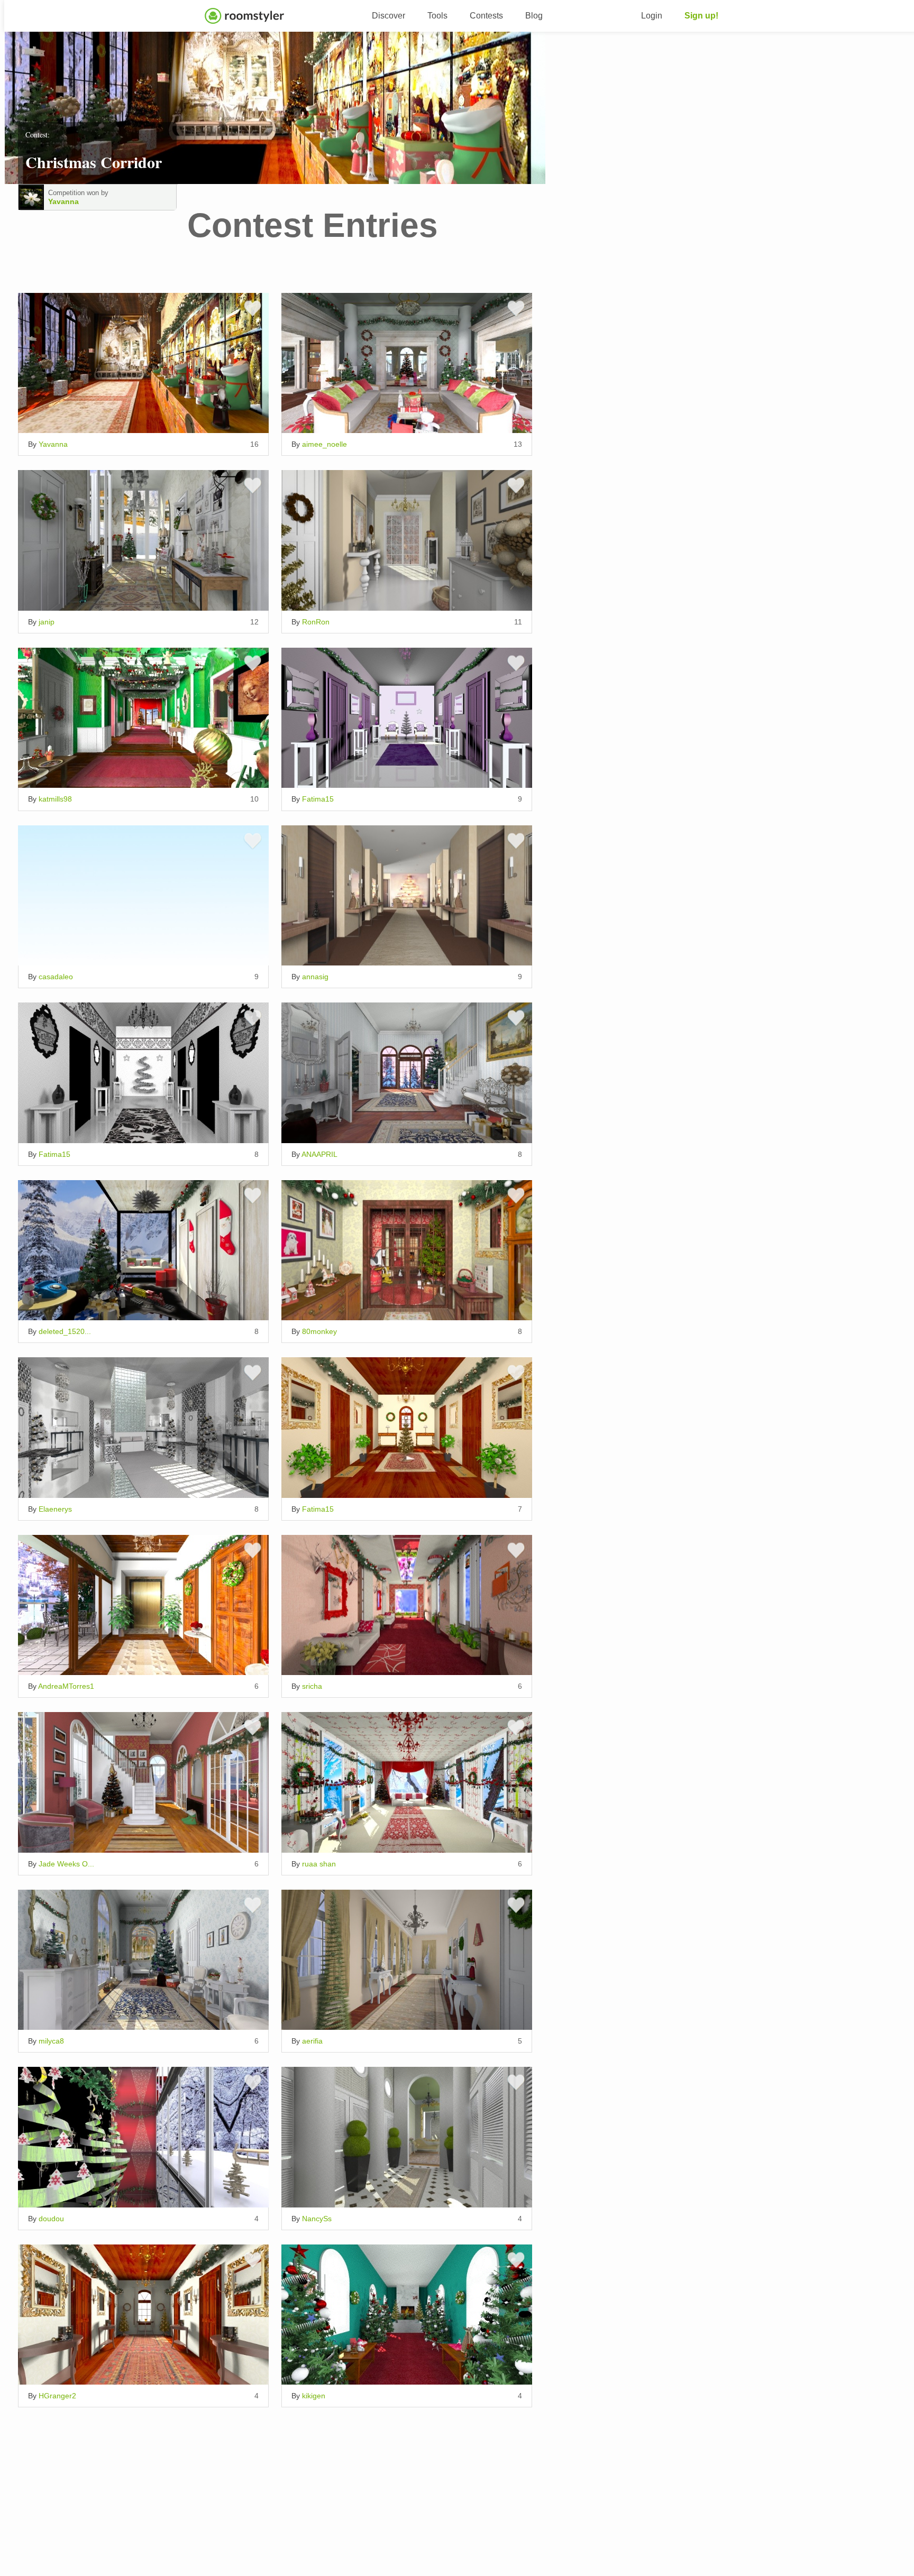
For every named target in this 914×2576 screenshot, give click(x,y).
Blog (534, 16)
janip (47, 622)
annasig (315, 977)
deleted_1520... (65, 1331)
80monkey (319, 1331)
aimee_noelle (325, 444)
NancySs (317, 2219)
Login (652, 16)
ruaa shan (319, 1864)
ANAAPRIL (319, 1154)
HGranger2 (57, 2396)
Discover (389, 16)
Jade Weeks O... (66, 1864)
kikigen (314, 2396)
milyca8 (51, 2041)
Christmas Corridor (94, 162)
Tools (437, 16)
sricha (312, 1686)
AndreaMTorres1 (66, 1686)
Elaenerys (55, 1509)
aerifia (312, 2041)
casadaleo (56, 977)
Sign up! (701, 16)
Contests (486, 16)
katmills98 (55, 799)
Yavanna (63, 201)
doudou (51, 2219)
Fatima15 (318, 799)
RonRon (316, 622)
